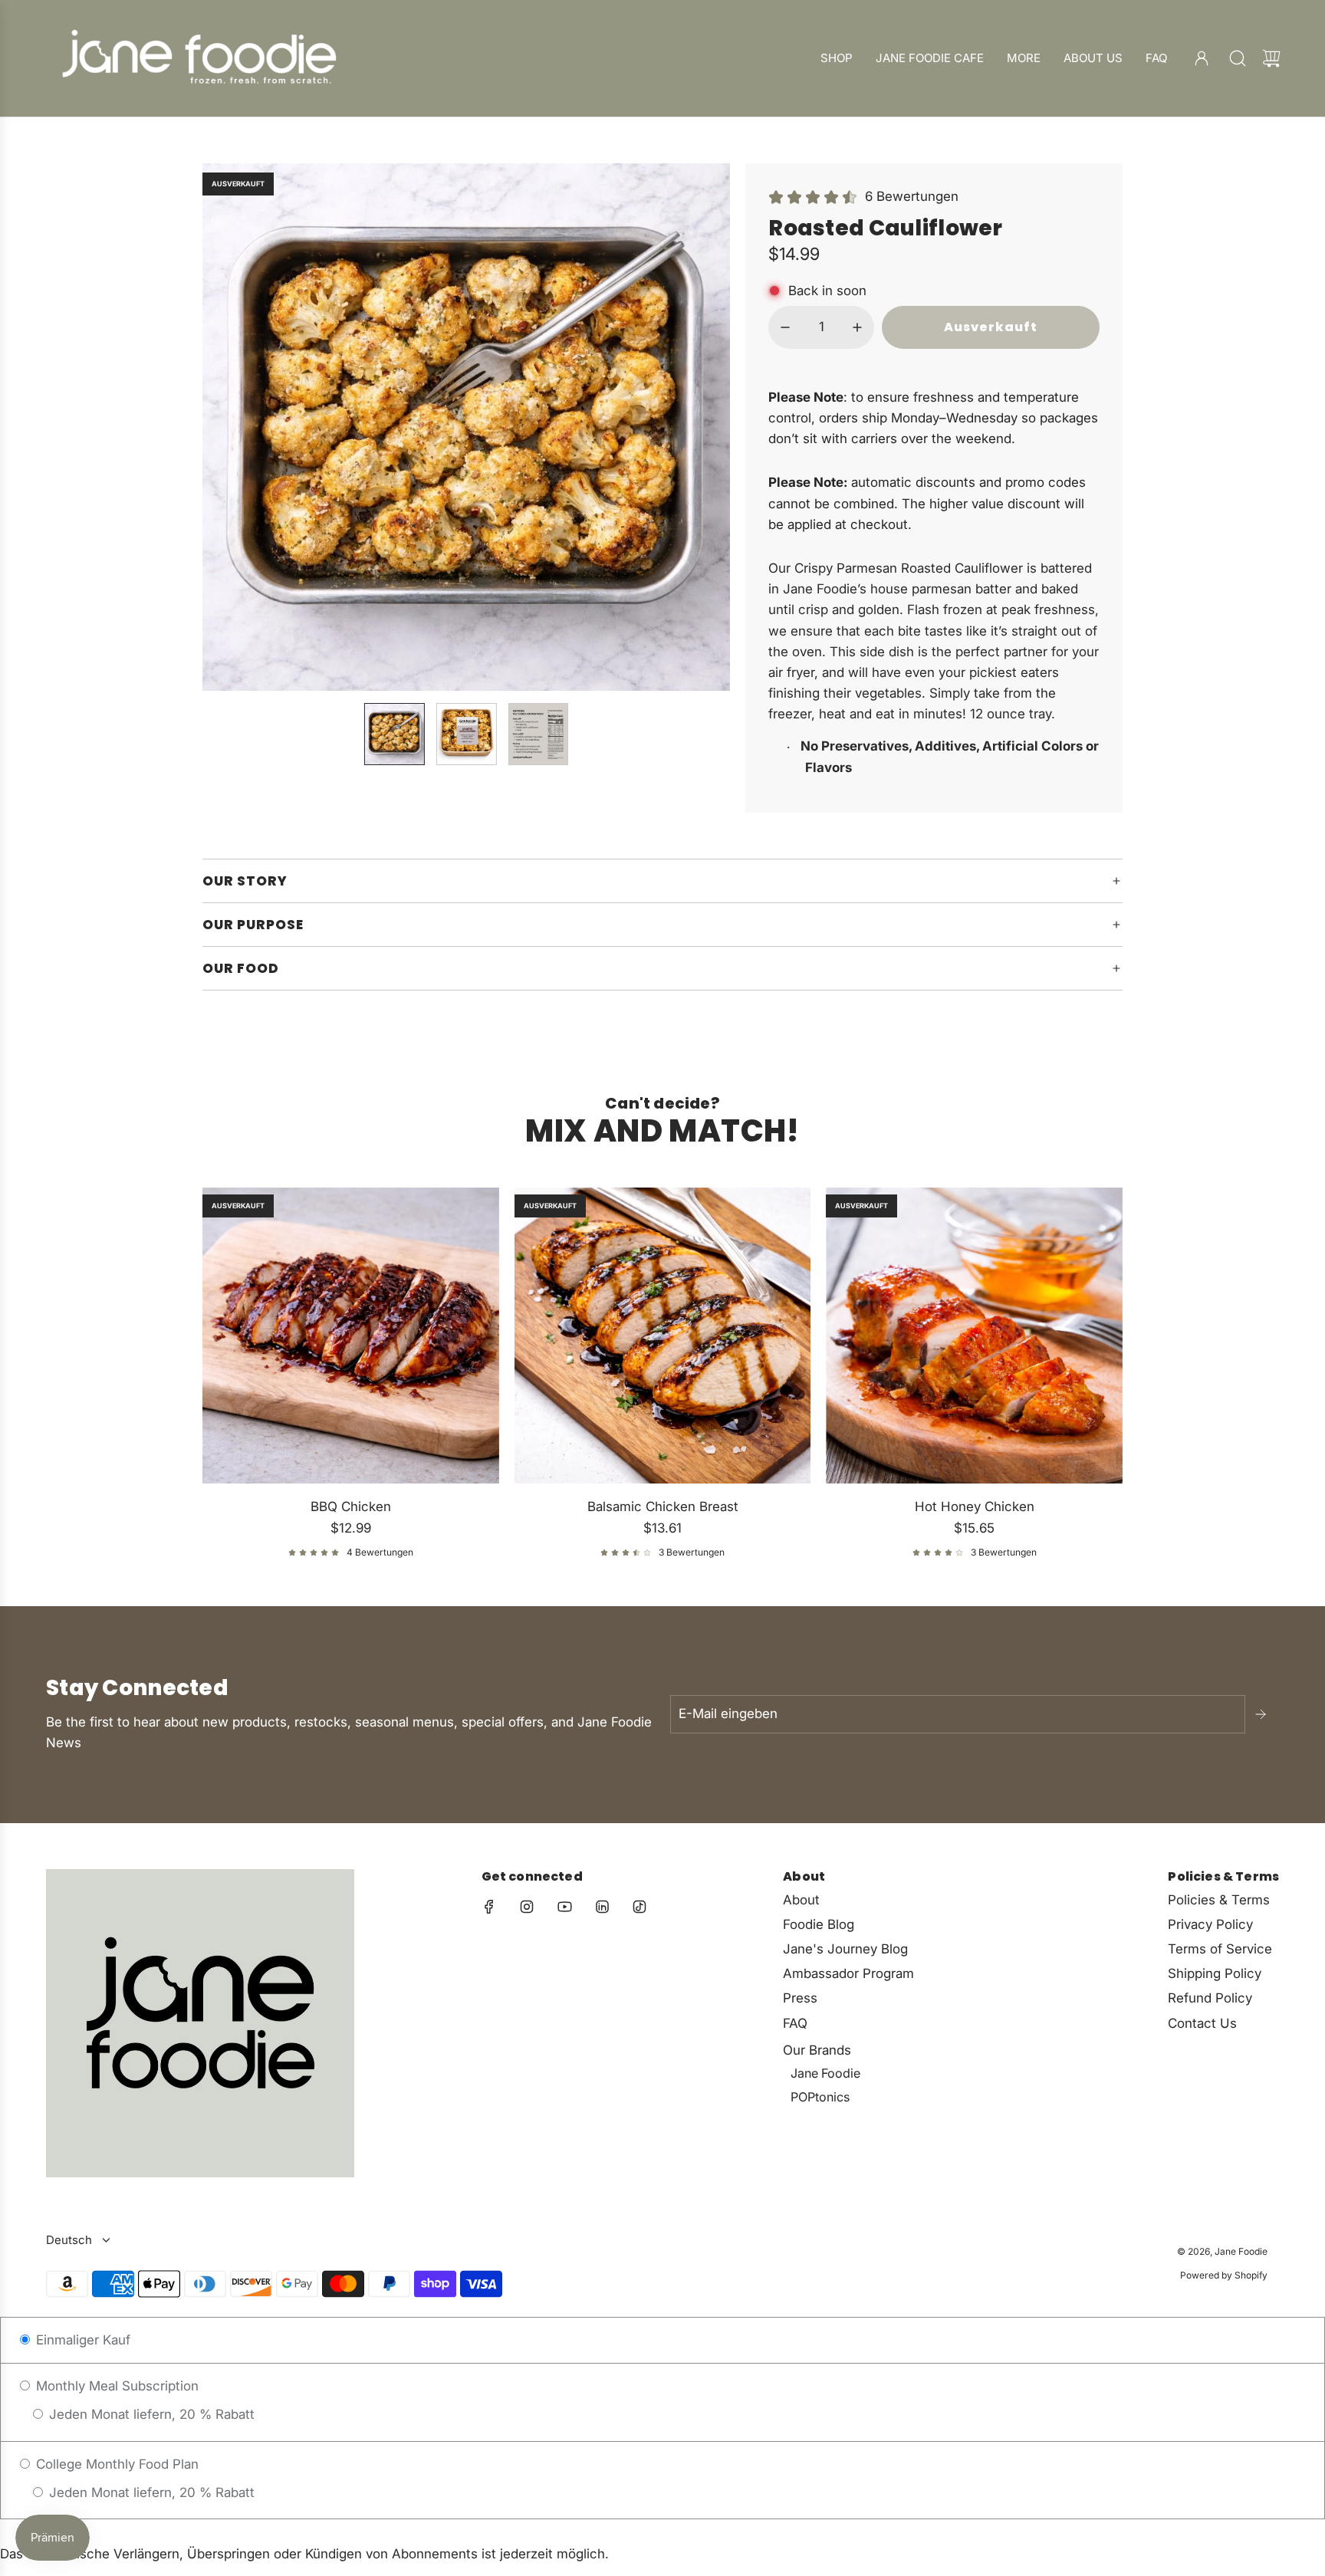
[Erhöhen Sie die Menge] (857, 327)
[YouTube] (564, 1907)
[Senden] (1262, 1714)
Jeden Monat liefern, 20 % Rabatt (150, 2414)
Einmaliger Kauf (81, 2340)
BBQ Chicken (351, 1506)
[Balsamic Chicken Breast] (663, 1336)
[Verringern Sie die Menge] (785, 327)
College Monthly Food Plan (115, 2464)
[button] (239, 427)
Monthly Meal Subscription (115, 2386)
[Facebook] (489, 1907)
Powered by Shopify (1224, 2275)
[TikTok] (639, 1907)
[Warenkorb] (1271, 58)
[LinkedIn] (602, 1907)
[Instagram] (527, 1907)
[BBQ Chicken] (351, 1336)
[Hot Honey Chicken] (974, 1336)
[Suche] (1238, 58)
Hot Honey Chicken (975, 1506)
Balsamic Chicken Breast (663, 1506)
